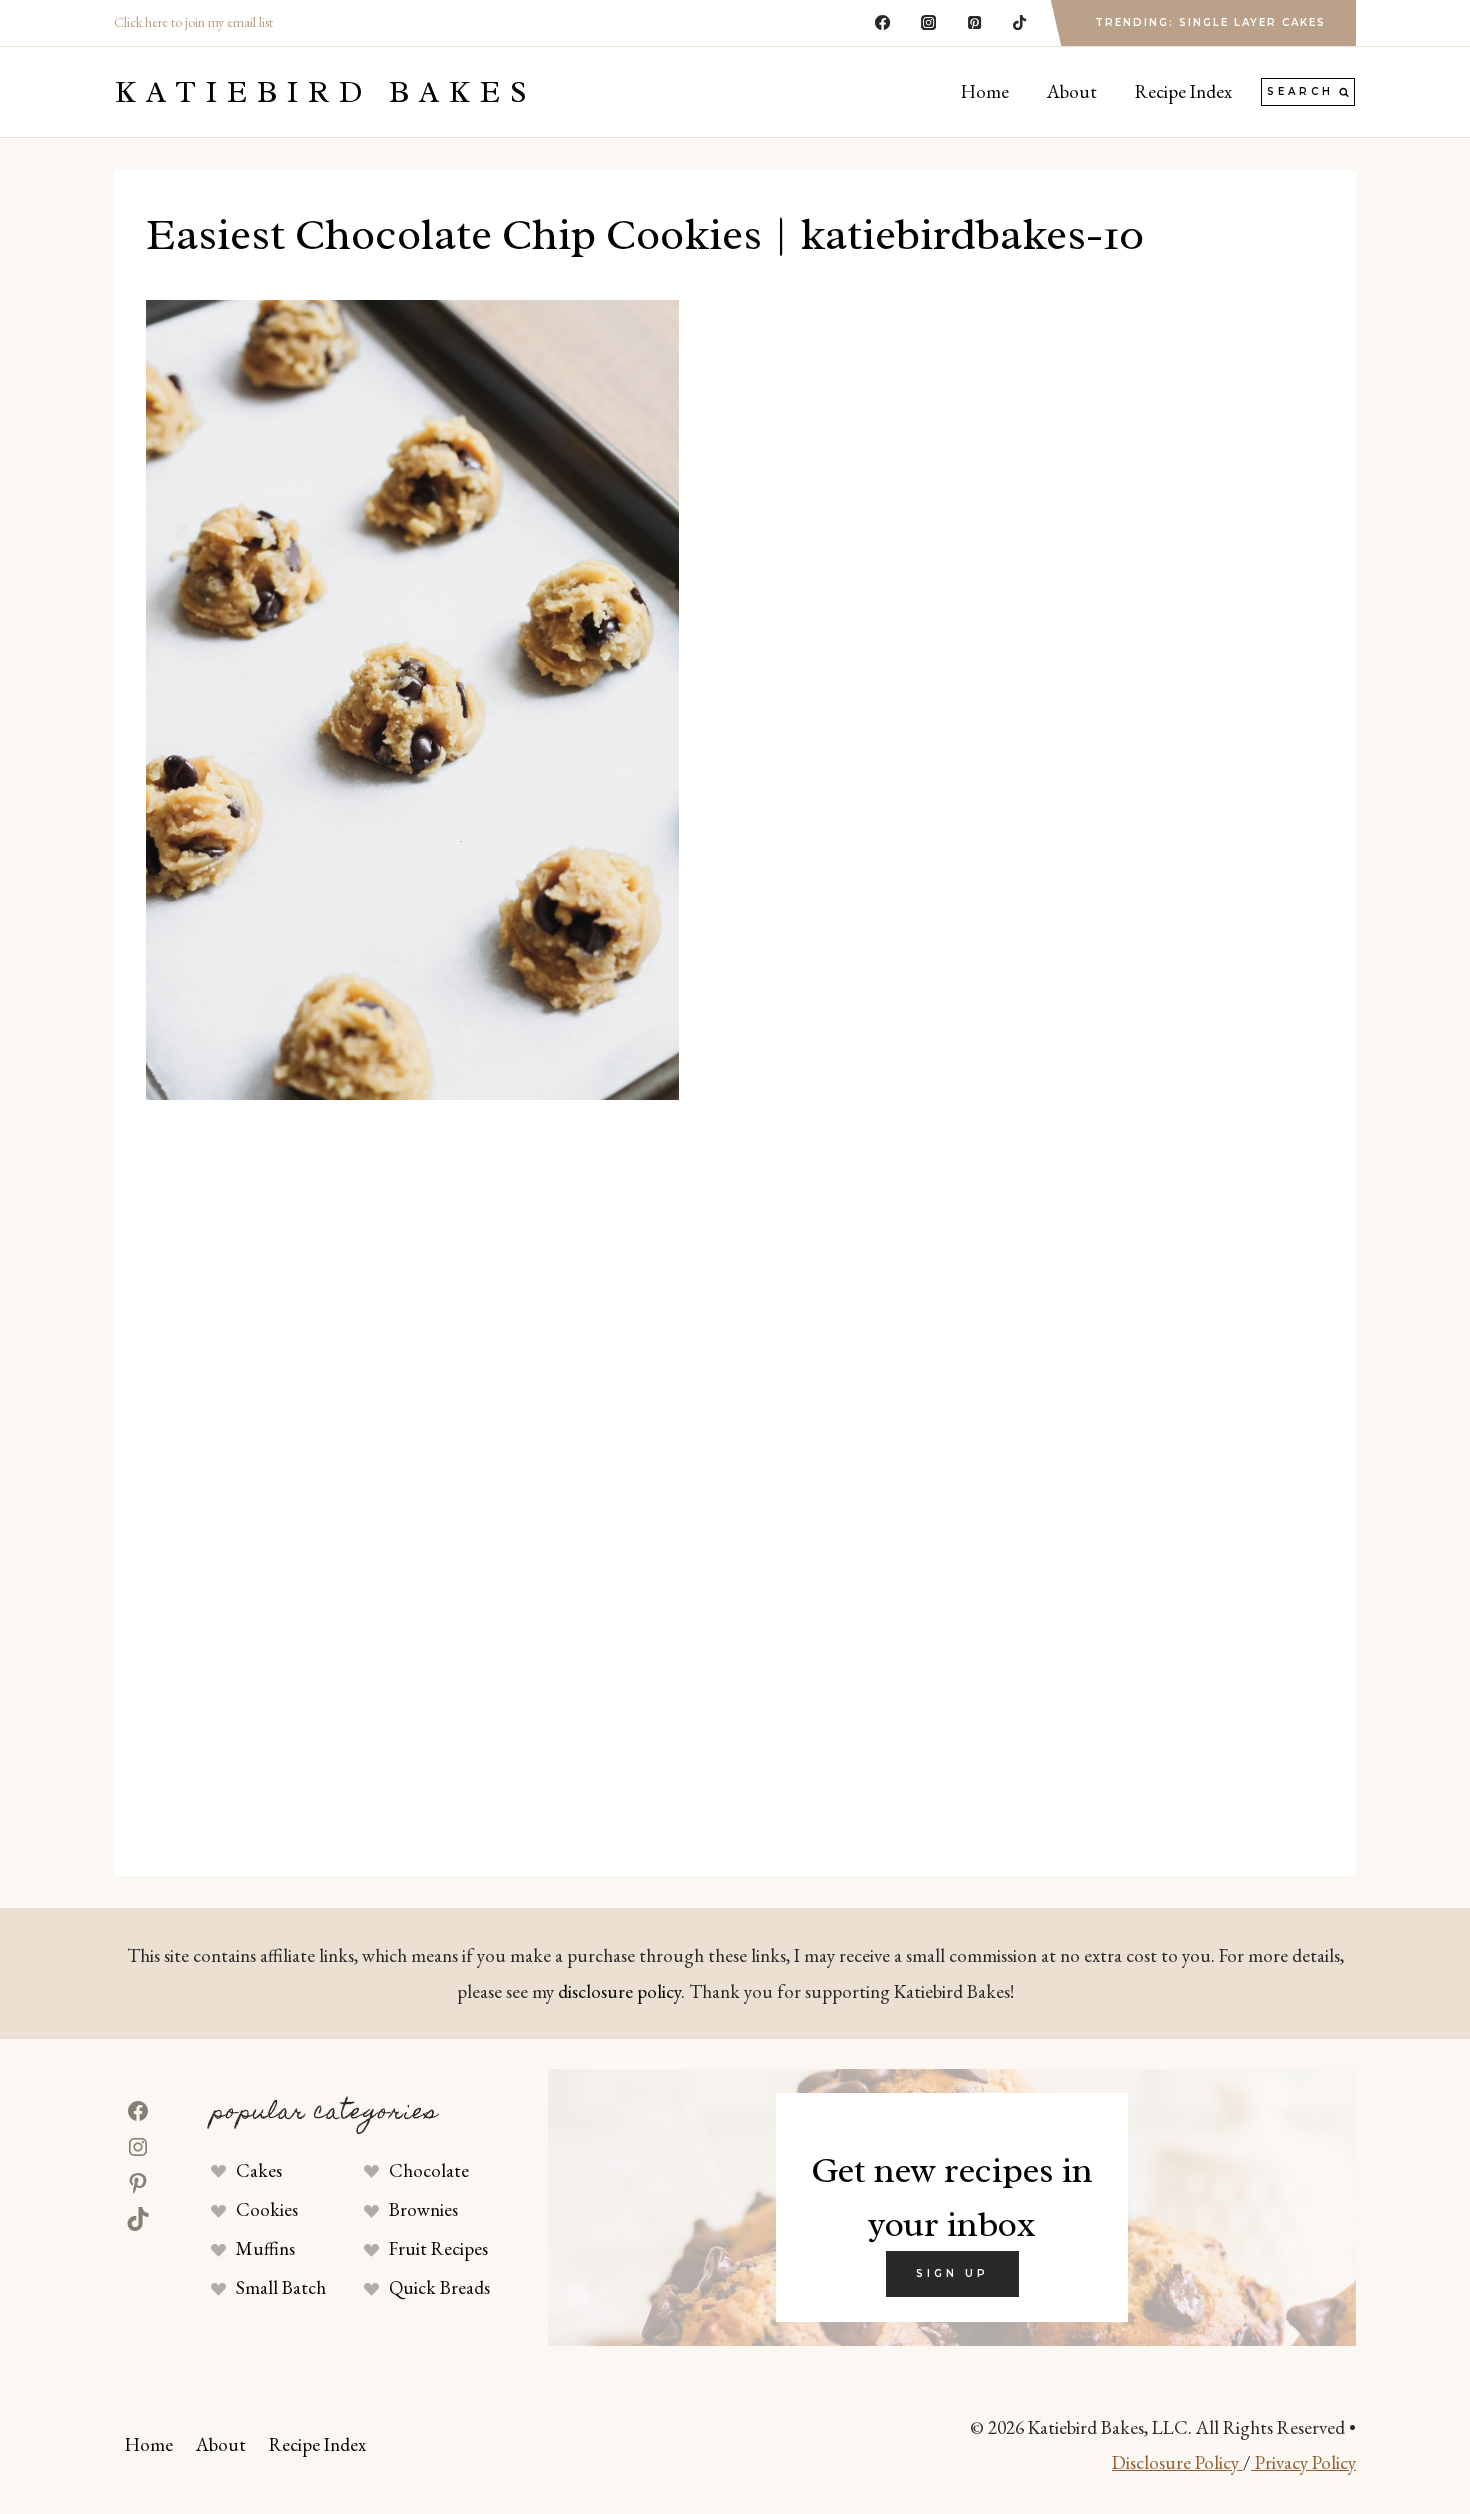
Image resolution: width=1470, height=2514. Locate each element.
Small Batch (281, 2287)
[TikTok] (1020, 23)
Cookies (267, 2209)
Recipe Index (1183, 91)
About (1072, 91)
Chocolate (429, 2170)
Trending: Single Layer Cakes (1210, 22)
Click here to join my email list (193, 22)
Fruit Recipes (438, 2248)
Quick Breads (439, 2287)
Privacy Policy (1303, 2462)
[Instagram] (928, 23)
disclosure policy (619, 1991)
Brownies (423, 2209)
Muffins (265, 2248)
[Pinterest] (974, 23)
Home (985, 91)
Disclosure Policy (1177, 2462)
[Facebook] (883, 23)
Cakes (259, 2170)
